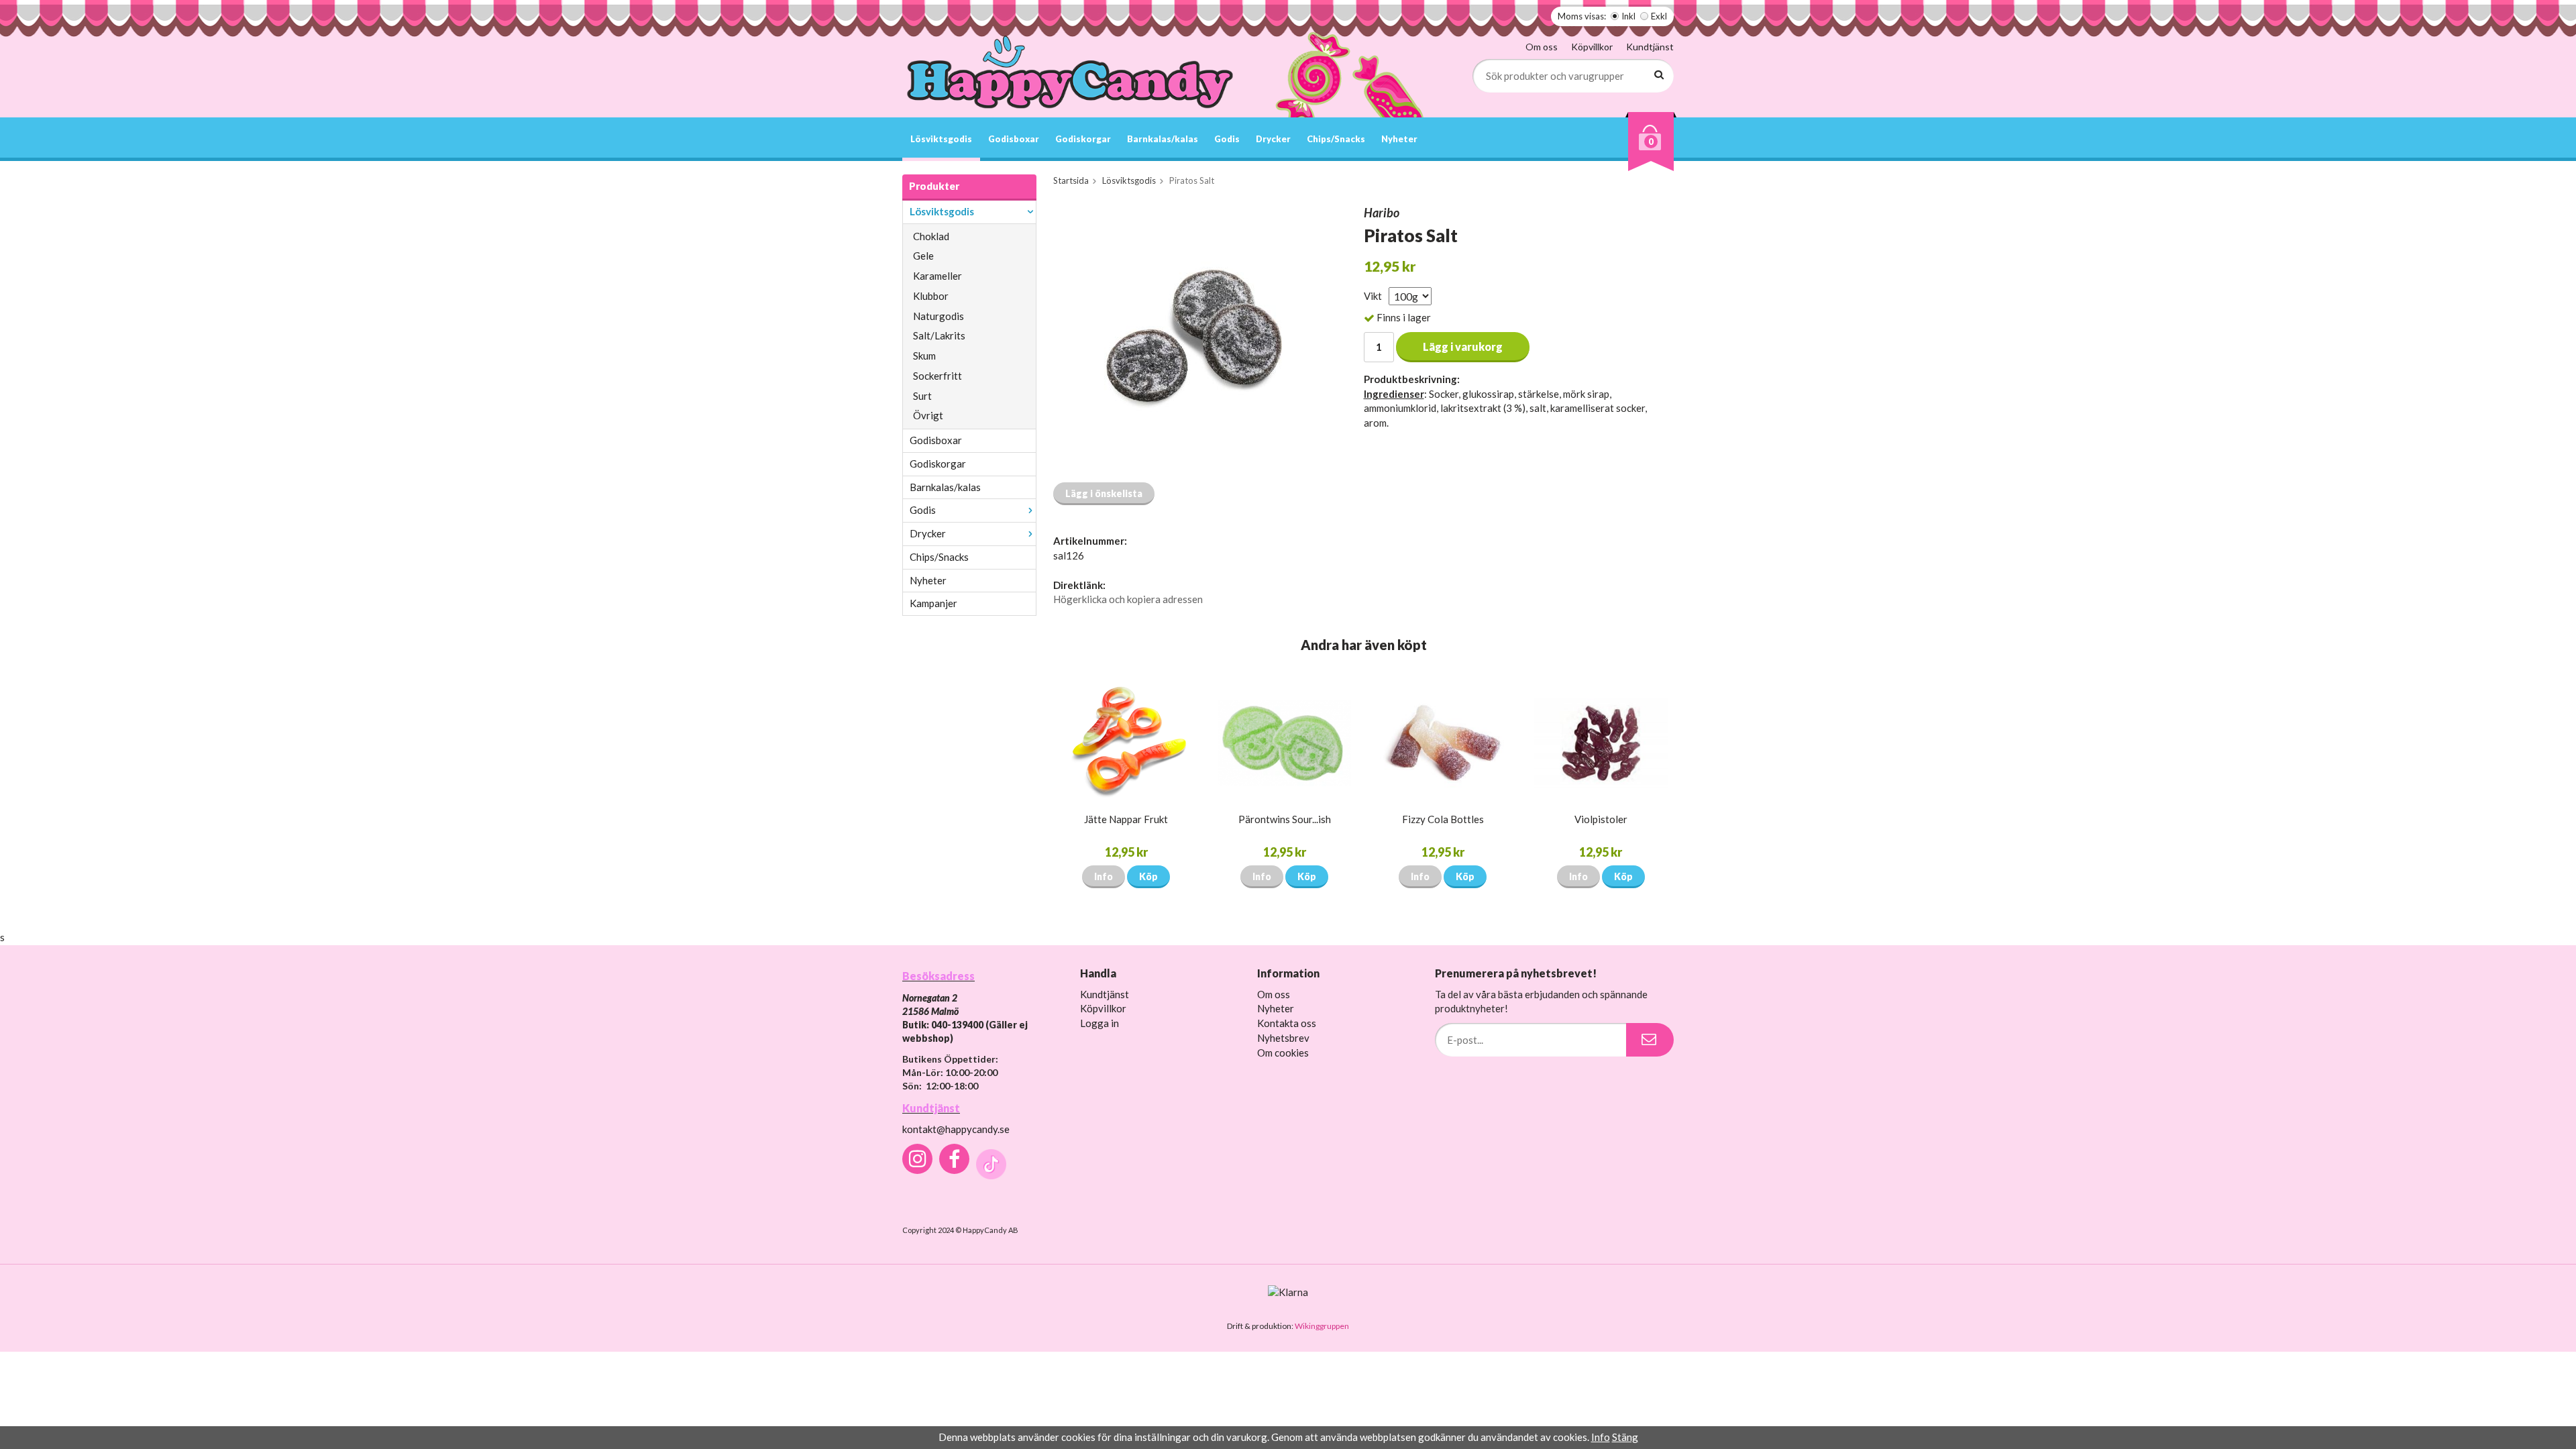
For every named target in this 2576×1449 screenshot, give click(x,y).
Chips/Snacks (1336, 139)
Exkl (1659, 16)
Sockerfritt (937, 376)
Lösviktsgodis (941, 139)
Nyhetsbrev (1283, 1038)
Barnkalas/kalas (1163, 139)
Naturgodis (938, 316)
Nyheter (1399, 139)
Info (1104, 876)
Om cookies (1283, 1053)
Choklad (931, 236)
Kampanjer (933, 603)
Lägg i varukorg (1463, 346)
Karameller (937, 276)
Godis (1227, 139)
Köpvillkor (1592, 47)
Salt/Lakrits (939, 335)
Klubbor (931, 296)
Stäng (1625, 1437)
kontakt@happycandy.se (956, 1129)
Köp (1148, 876)
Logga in (1099, 1023)
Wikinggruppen (1322, 1326)
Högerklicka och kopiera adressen (1128, 599)
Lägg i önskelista (1104, 493)
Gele (923, 256)
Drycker (1273, 139)
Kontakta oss (1287, 1023)
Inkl (1628, 16)
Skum (924, 356)
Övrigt (928, 415)
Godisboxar (1014, 139)
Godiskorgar (1083, 139)
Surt (922, 396)
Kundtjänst (1650, 47)
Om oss (1542, 47)
